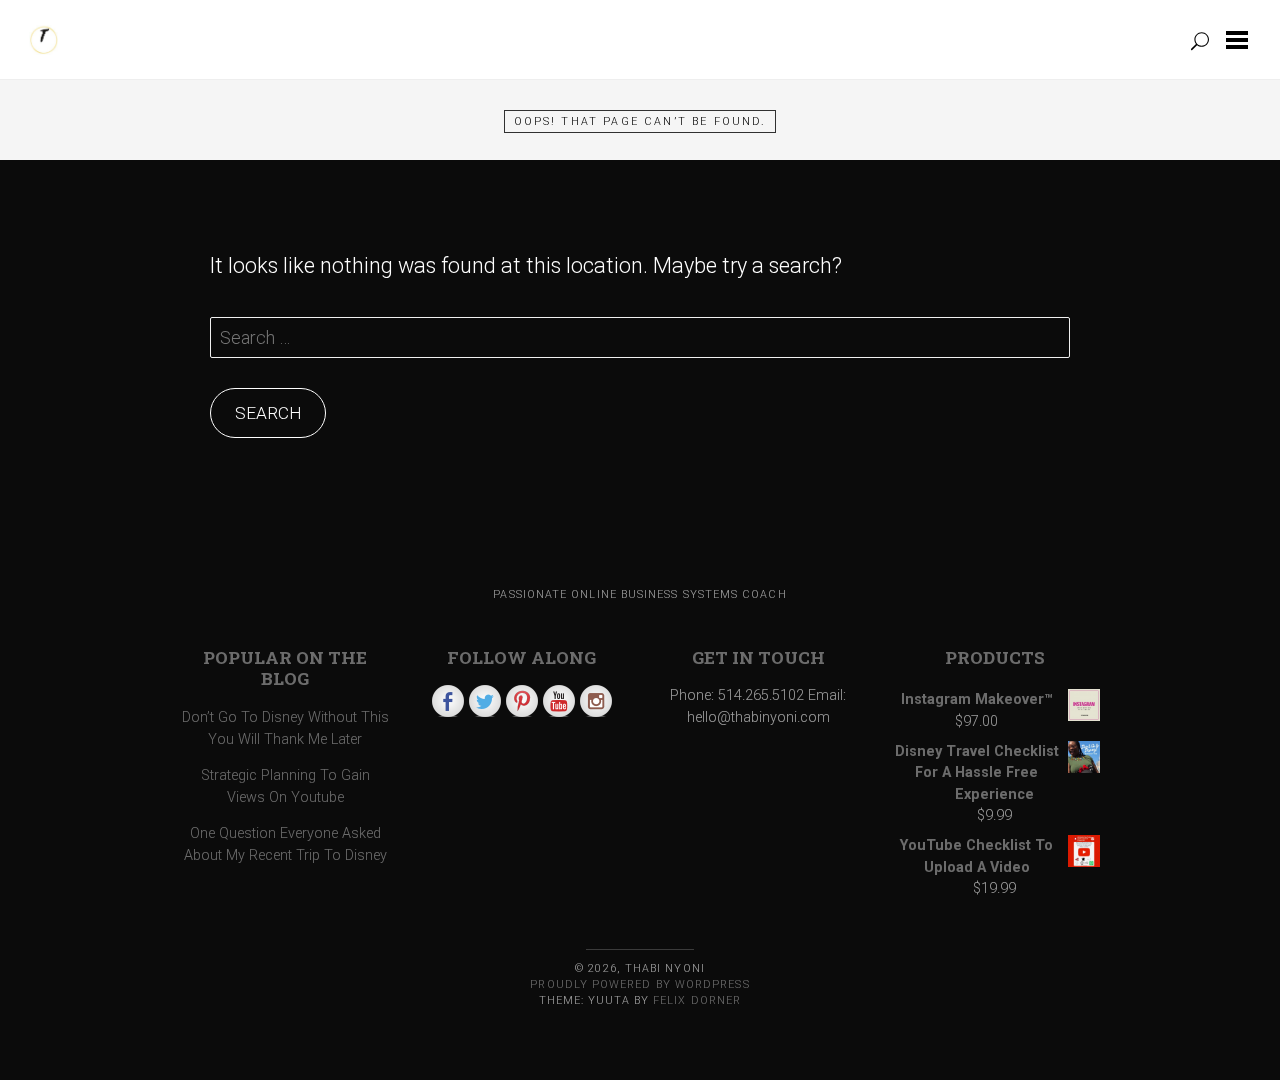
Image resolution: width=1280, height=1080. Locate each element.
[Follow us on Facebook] (448, 701)
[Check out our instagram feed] (596, 701)
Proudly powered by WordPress (639, 984)
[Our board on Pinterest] (522, 701)
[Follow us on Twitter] (485, 701)
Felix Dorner (697, 1000)
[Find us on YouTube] (559, 701)
